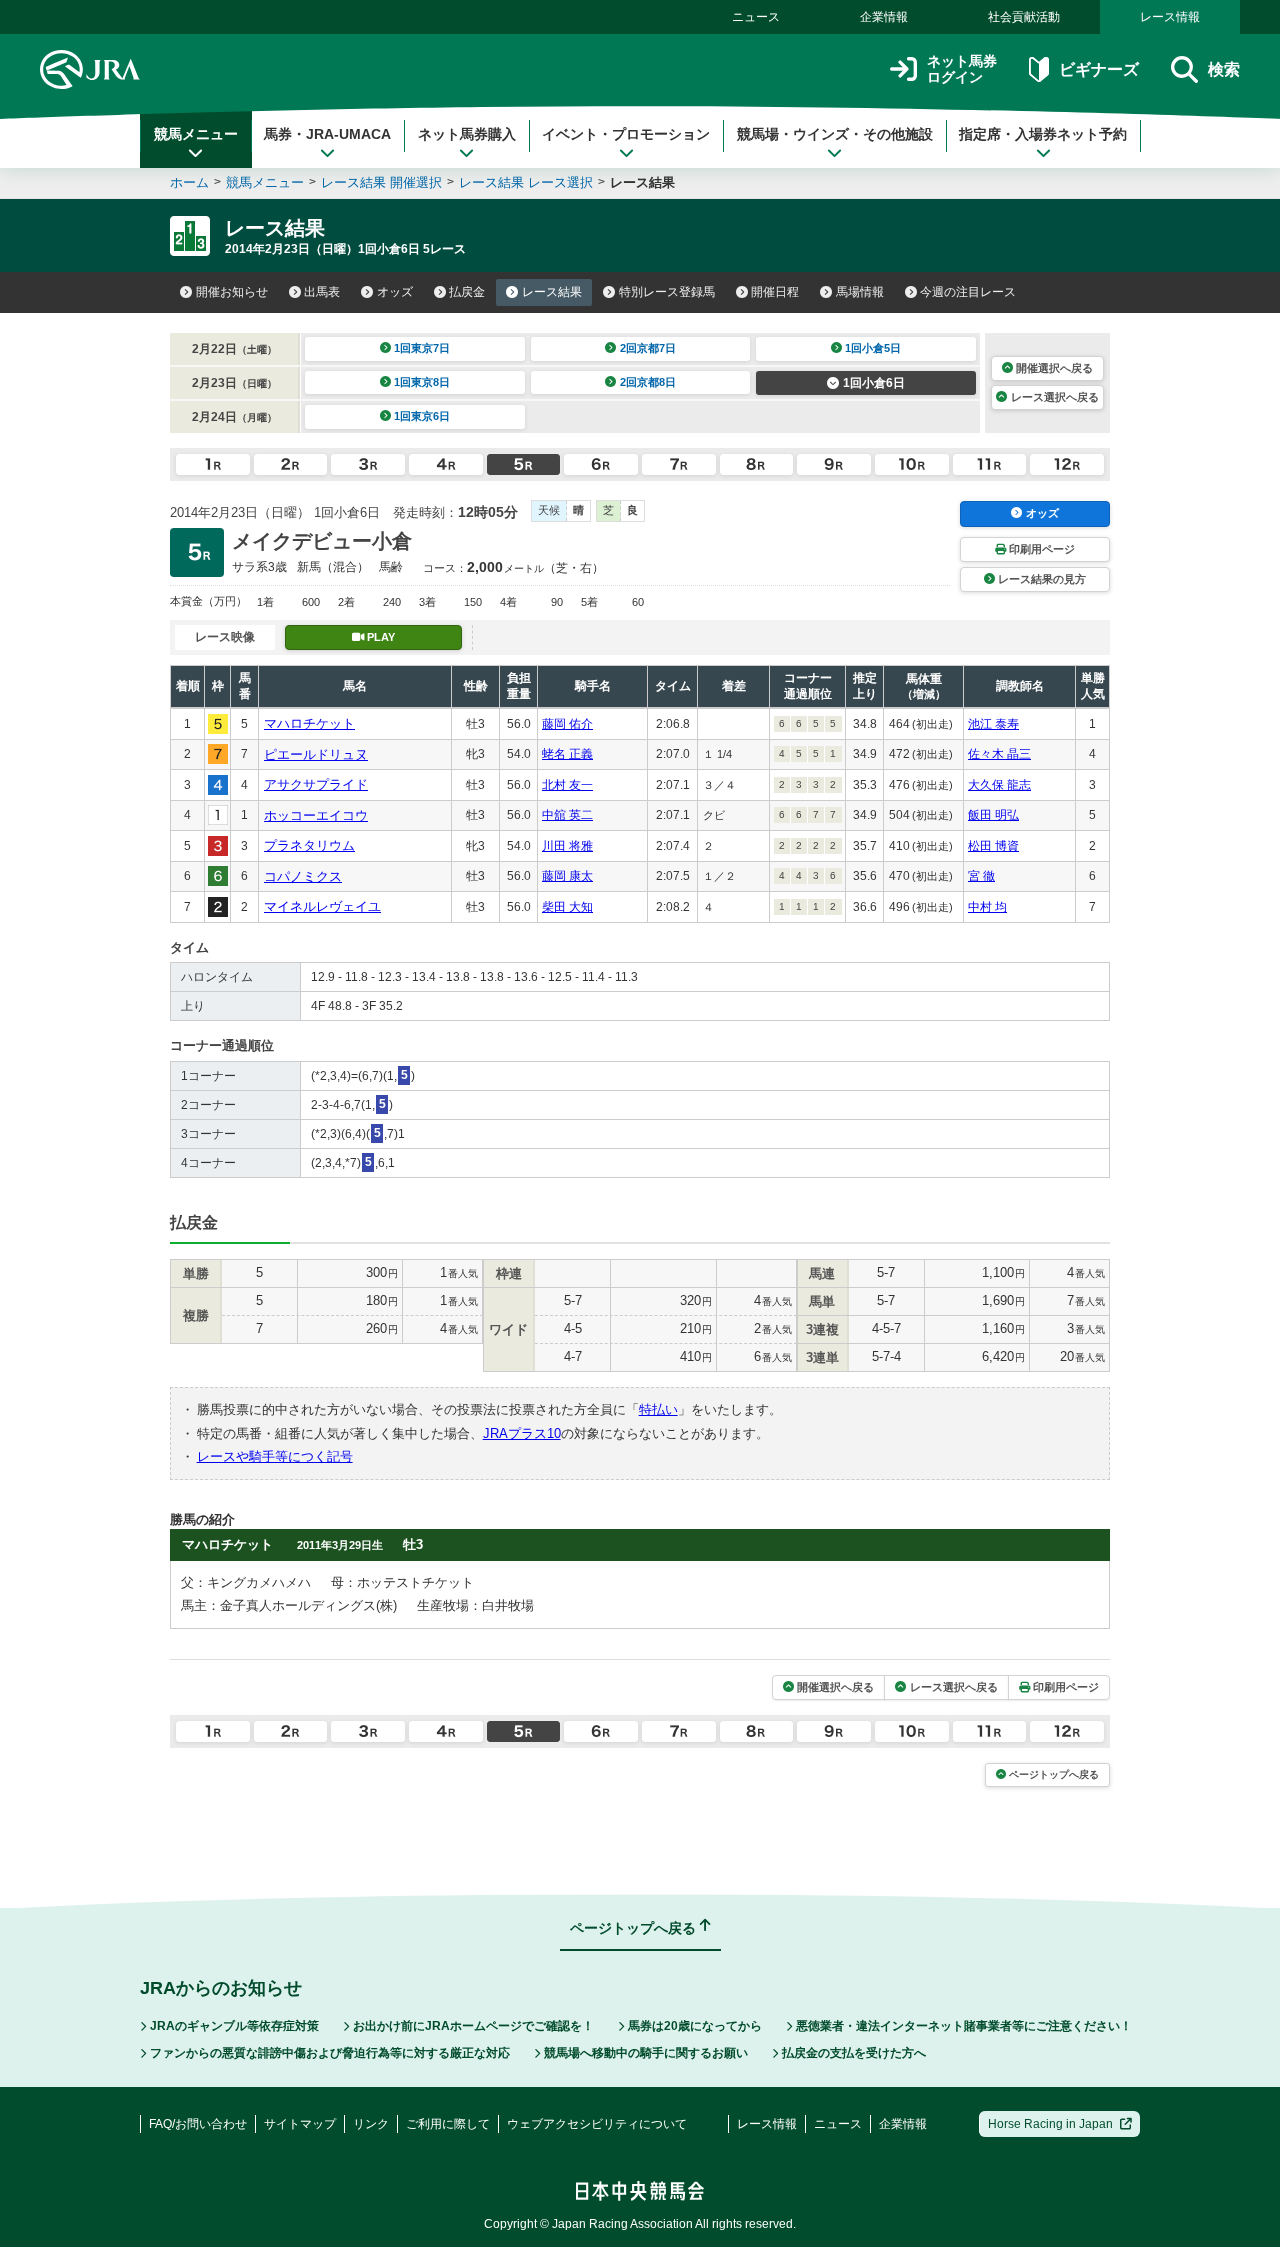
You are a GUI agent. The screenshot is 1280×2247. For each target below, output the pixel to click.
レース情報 (1170, 17)
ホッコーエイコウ (316, 815)
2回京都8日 (648, 382)
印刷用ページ (1042, 549)
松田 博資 (993, 846)
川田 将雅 (567, 846)
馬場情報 (860, 292)
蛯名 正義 (567, 754)
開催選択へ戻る (1054, 368)
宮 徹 (981, 876)
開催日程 (775, 292)
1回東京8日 (422, 382)
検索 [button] (1224, 69)
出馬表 (322, 292)
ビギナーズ (1098, 69)
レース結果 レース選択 (526, 182)
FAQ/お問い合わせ (198, 2124)
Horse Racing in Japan (1050, 2124)
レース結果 (552, 292)
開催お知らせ (232, 292)
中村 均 (987, 907)
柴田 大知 (567, 907)
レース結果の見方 (1042, 579)
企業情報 (884, 17)
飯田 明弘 (993, 815)
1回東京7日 (422, 348)
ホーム (189, 182)
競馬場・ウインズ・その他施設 (835, 134)
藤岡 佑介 (567, 724)
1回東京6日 (422, 416)
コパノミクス (303, 876)
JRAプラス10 (522, 1433)
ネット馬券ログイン (962, 69)
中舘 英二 (567, 815)
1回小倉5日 (873, 348)
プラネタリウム (309, 845)
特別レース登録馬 (667, 292)
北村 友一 (567, 785)
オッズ (395, 292)
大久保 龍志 (999, 785)
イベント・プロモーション (626, 134)
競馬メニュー (196, 134)
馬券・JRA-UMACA (327, 134)
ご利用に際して (448, 2124)
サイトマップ (300, 2124)
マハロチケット (309, 723)
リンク (371, 2124)
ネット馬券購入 (467, 134)
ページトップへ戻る (1054, 1774)
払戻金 (467, 292)
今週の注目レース (968, 292)
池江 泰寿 (993, 724)
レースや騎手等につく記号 (275, 1456)
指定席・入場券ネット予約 (1043, 134)
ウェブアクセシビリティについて (597, 2124)
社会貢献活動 (1024, 17)
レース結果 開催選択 (381, 182)
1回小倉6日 (874, 383)
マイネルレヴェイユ (322, 906)
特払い (658, 1409)
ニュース (756, 17)
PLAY (381, 637)
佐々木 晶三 (999, 754)
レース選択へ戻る (1055, 397)
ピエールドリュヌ (316, 754)
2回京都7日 (648, 348)
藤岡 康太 (567, 876)
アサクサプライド (316, 784)
